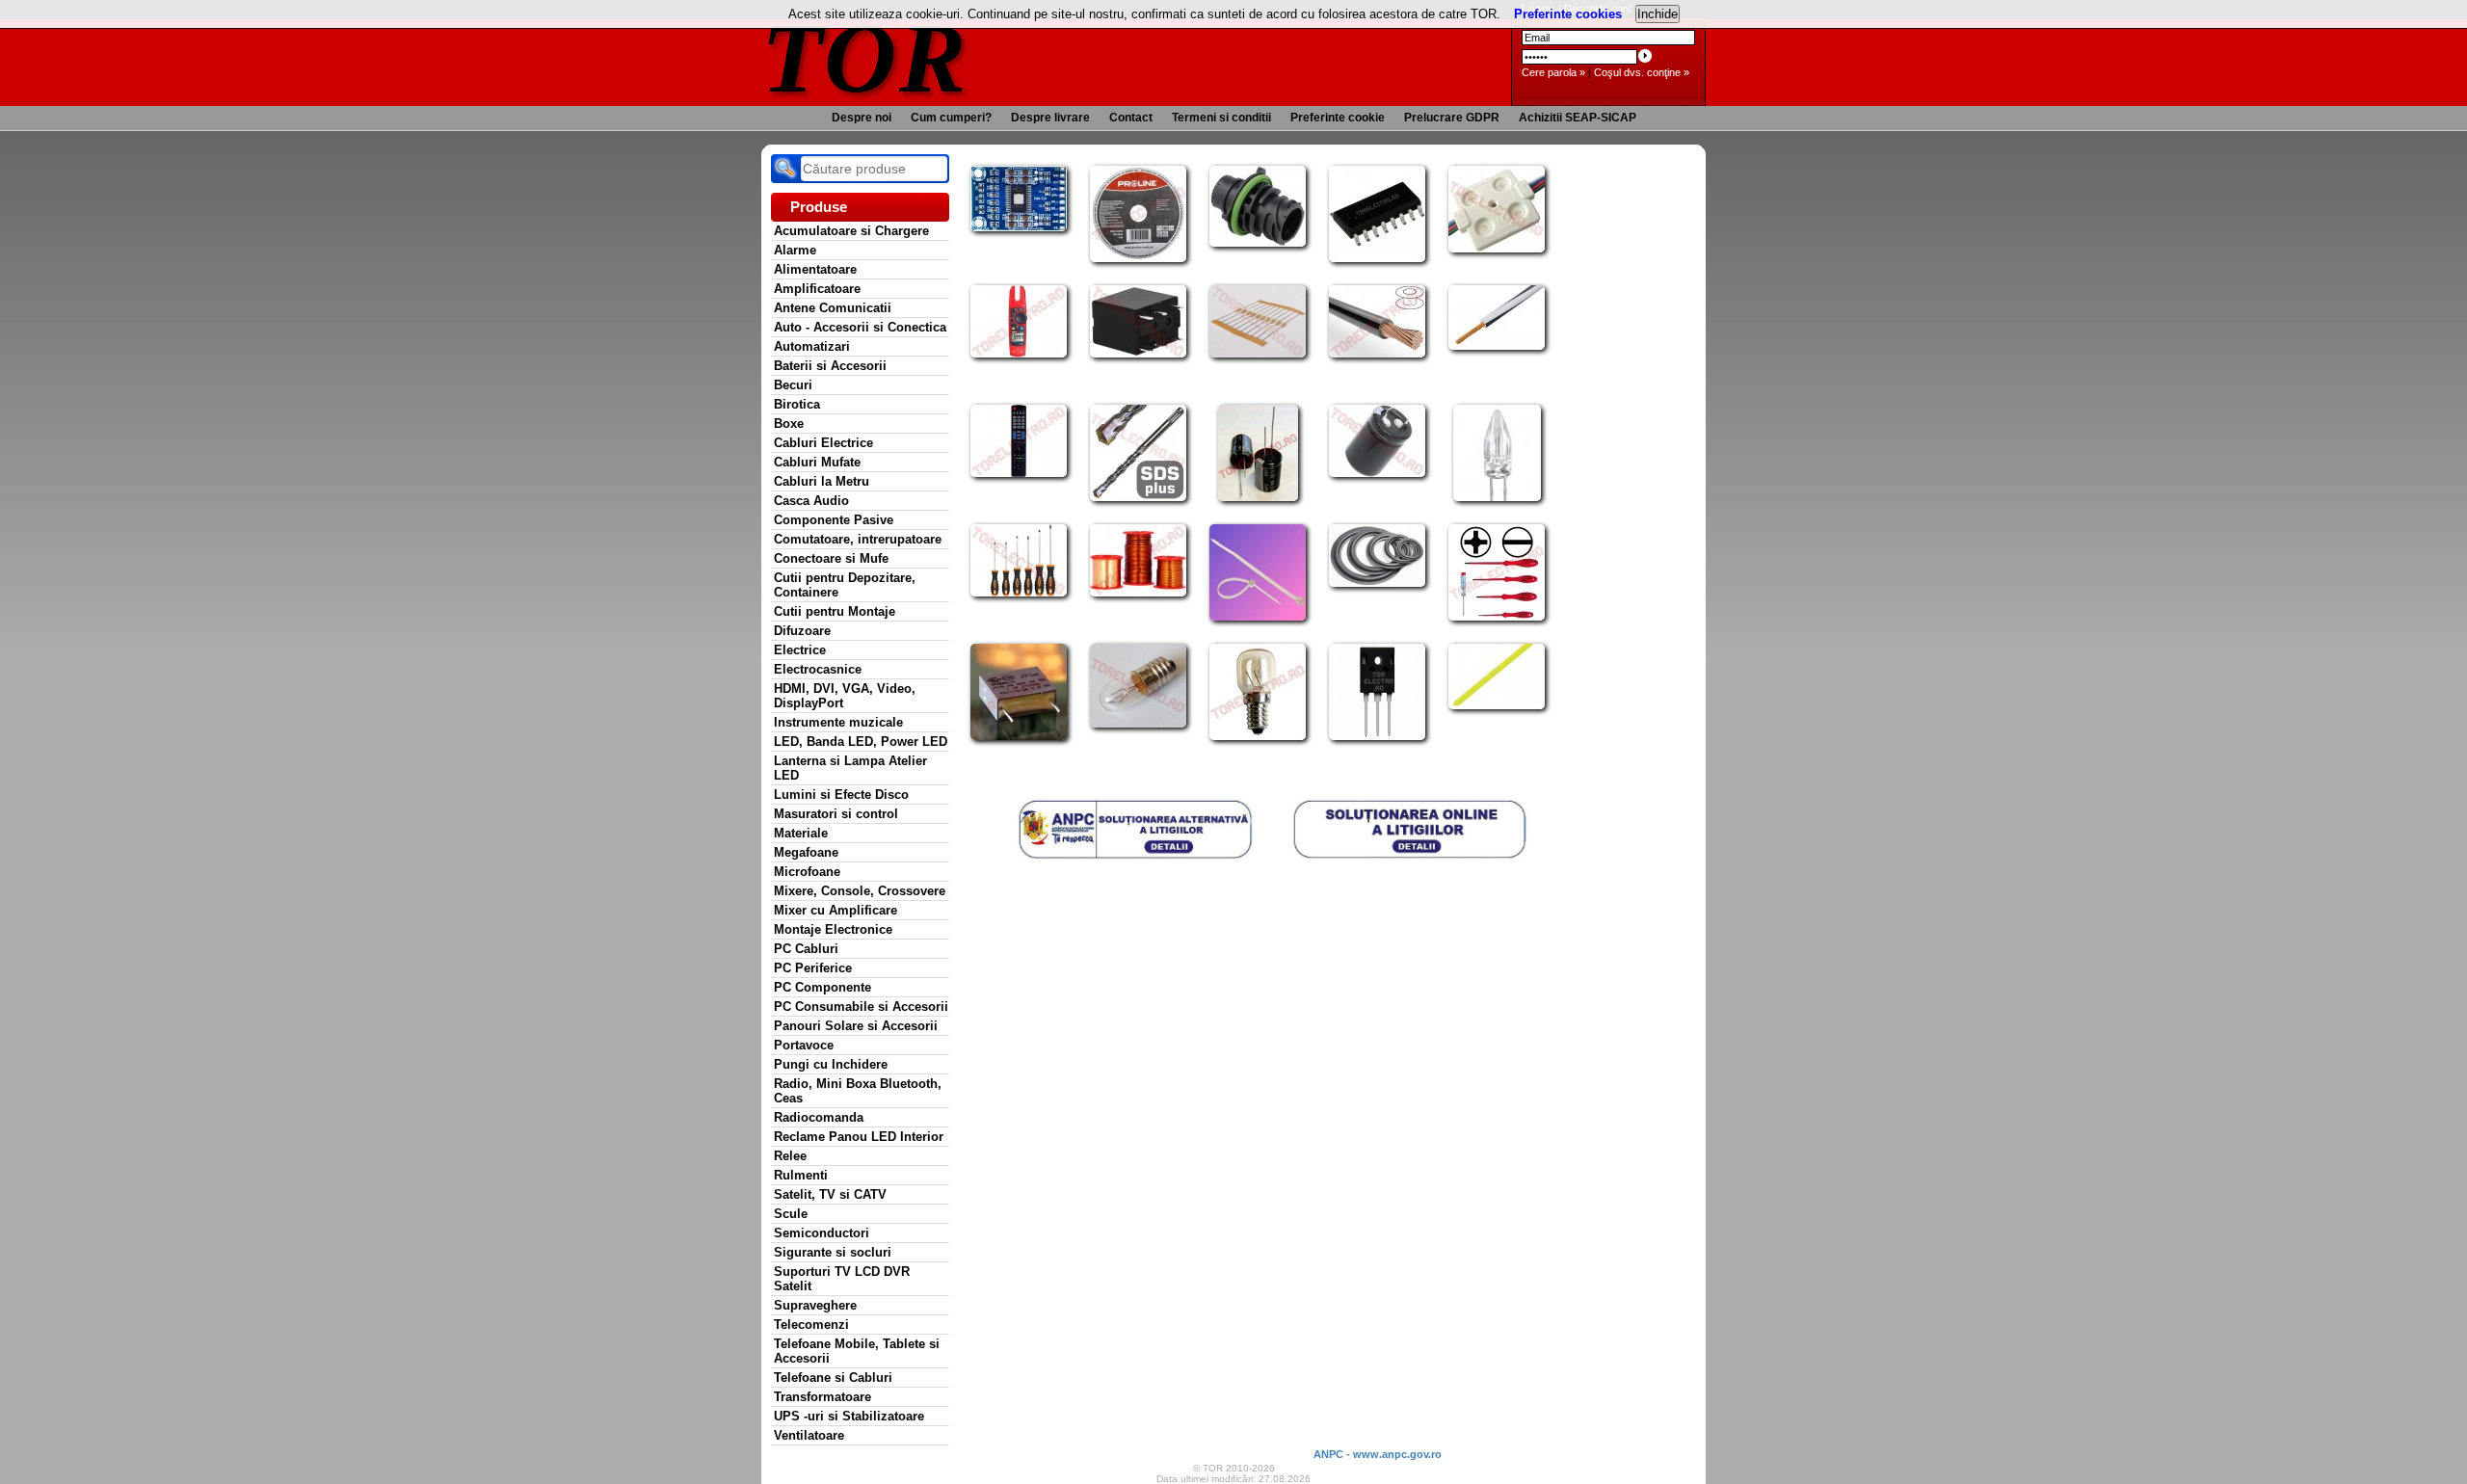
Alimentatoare (815, 269)
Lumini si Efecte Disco (841, 795)
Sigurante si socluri (833, 1252)
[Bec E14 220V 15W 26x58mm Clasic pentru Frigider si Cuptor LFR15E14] (1258, 736)
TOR (865, 57)
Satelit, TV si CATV (830, 1194)
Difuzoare (802, 631)
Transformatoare (822, 1397)
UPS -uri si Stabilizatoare (849, 1416)
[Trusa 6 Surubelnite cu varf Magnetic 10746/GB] (1019, 593)
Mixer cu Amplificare (836, 910)
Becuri (793, 385)
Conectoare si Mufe (831, 558)
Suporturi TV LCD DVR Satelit (842, 1279)
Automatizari (812, 346)
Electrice (800, 650)
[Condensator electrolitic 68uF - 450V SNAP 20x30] (1377, 473)
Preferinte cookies (1568, 14)
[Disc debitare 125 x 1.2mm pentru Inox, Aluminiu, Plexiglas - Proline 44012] (1138, 258)
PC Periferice (813, 968)
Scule (791, 1214)
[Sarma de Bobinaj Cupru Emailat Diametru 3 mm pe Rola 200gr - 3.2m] (1138, 593)
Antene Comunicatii (833, 308)
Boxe (789, 424)
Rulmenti (801, 1175)
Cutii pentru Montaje (835, 611)
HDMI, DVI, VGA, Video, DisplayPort (845, 696)
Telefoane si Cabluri (833, 1378)
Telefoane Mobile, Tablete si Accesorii (857, 1351)
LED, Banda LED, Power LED (861, 742)
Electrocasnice (818, 669)
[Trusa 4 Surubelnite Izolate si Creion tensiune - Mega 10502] (1497, 617)
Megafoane (806, 852)
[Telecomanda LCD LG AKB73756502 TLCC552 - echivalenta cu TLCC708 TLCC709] (1019, 473)
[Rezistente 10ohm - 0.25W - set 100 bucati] (1258, 354)
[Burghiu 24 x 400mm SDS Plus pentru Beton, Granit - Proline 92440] (1138, 497)
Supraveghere (815, 1305)
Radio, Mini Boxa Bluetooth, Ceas (858, 1091)
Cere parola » (1553, 72)
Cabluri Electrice (823, 443)
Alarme (795, 250)
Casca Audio (811, 501)
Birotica (797, 404)
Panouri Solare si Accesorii (856, 1026)
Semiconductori (822, 1233)
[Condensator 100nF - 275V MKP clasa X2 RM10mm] (1019, 736)
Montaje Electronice (833, 929)
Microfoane (807, 872)
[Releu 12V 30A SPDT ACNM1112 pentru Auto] (1138, 354)
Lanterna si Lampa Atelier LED (850, 768)
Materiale (801, 833)
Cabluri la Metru (822, 481)
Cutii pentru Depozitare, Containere (845, 585)
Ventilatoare (809, 1435)
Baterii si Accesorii (830, 366)
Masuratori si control (836, 814)
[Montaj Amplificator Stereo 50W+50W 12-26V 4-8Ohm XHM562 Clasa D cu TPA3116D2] (1019, 227)
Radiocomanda (819, 1117)
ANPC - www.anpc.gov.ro (1378, 1454)
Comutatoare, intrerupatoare (858, 539)
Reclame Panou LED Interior (859, 1137)
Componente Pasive (834, 520)
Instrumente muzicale (838, 722)
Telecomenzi (811, 1325)
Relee (790, 1156)
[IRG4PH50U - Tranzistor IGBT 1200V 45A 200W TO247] (1377, 736)
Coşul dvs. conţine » (1642, 72)
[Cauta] (785, 169)
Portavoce (804, 1045)
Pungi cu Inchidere (831, 1064)
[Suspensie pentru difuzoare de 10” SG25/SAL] (1377, 583)
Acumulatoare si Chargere (851, 231)
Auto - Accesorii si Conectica (860, 327)
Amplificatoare (817, 289)
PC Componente (822, 987)
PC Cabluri (806, 949)
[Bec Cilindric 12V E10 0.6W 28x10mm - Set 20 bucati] (1138, 724)
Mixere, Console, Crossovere (860, 891)
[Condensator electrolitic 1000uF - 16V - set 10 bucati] (1258, 497)
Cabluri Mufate (817, 462)
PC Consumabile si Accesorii (861, 1007)
